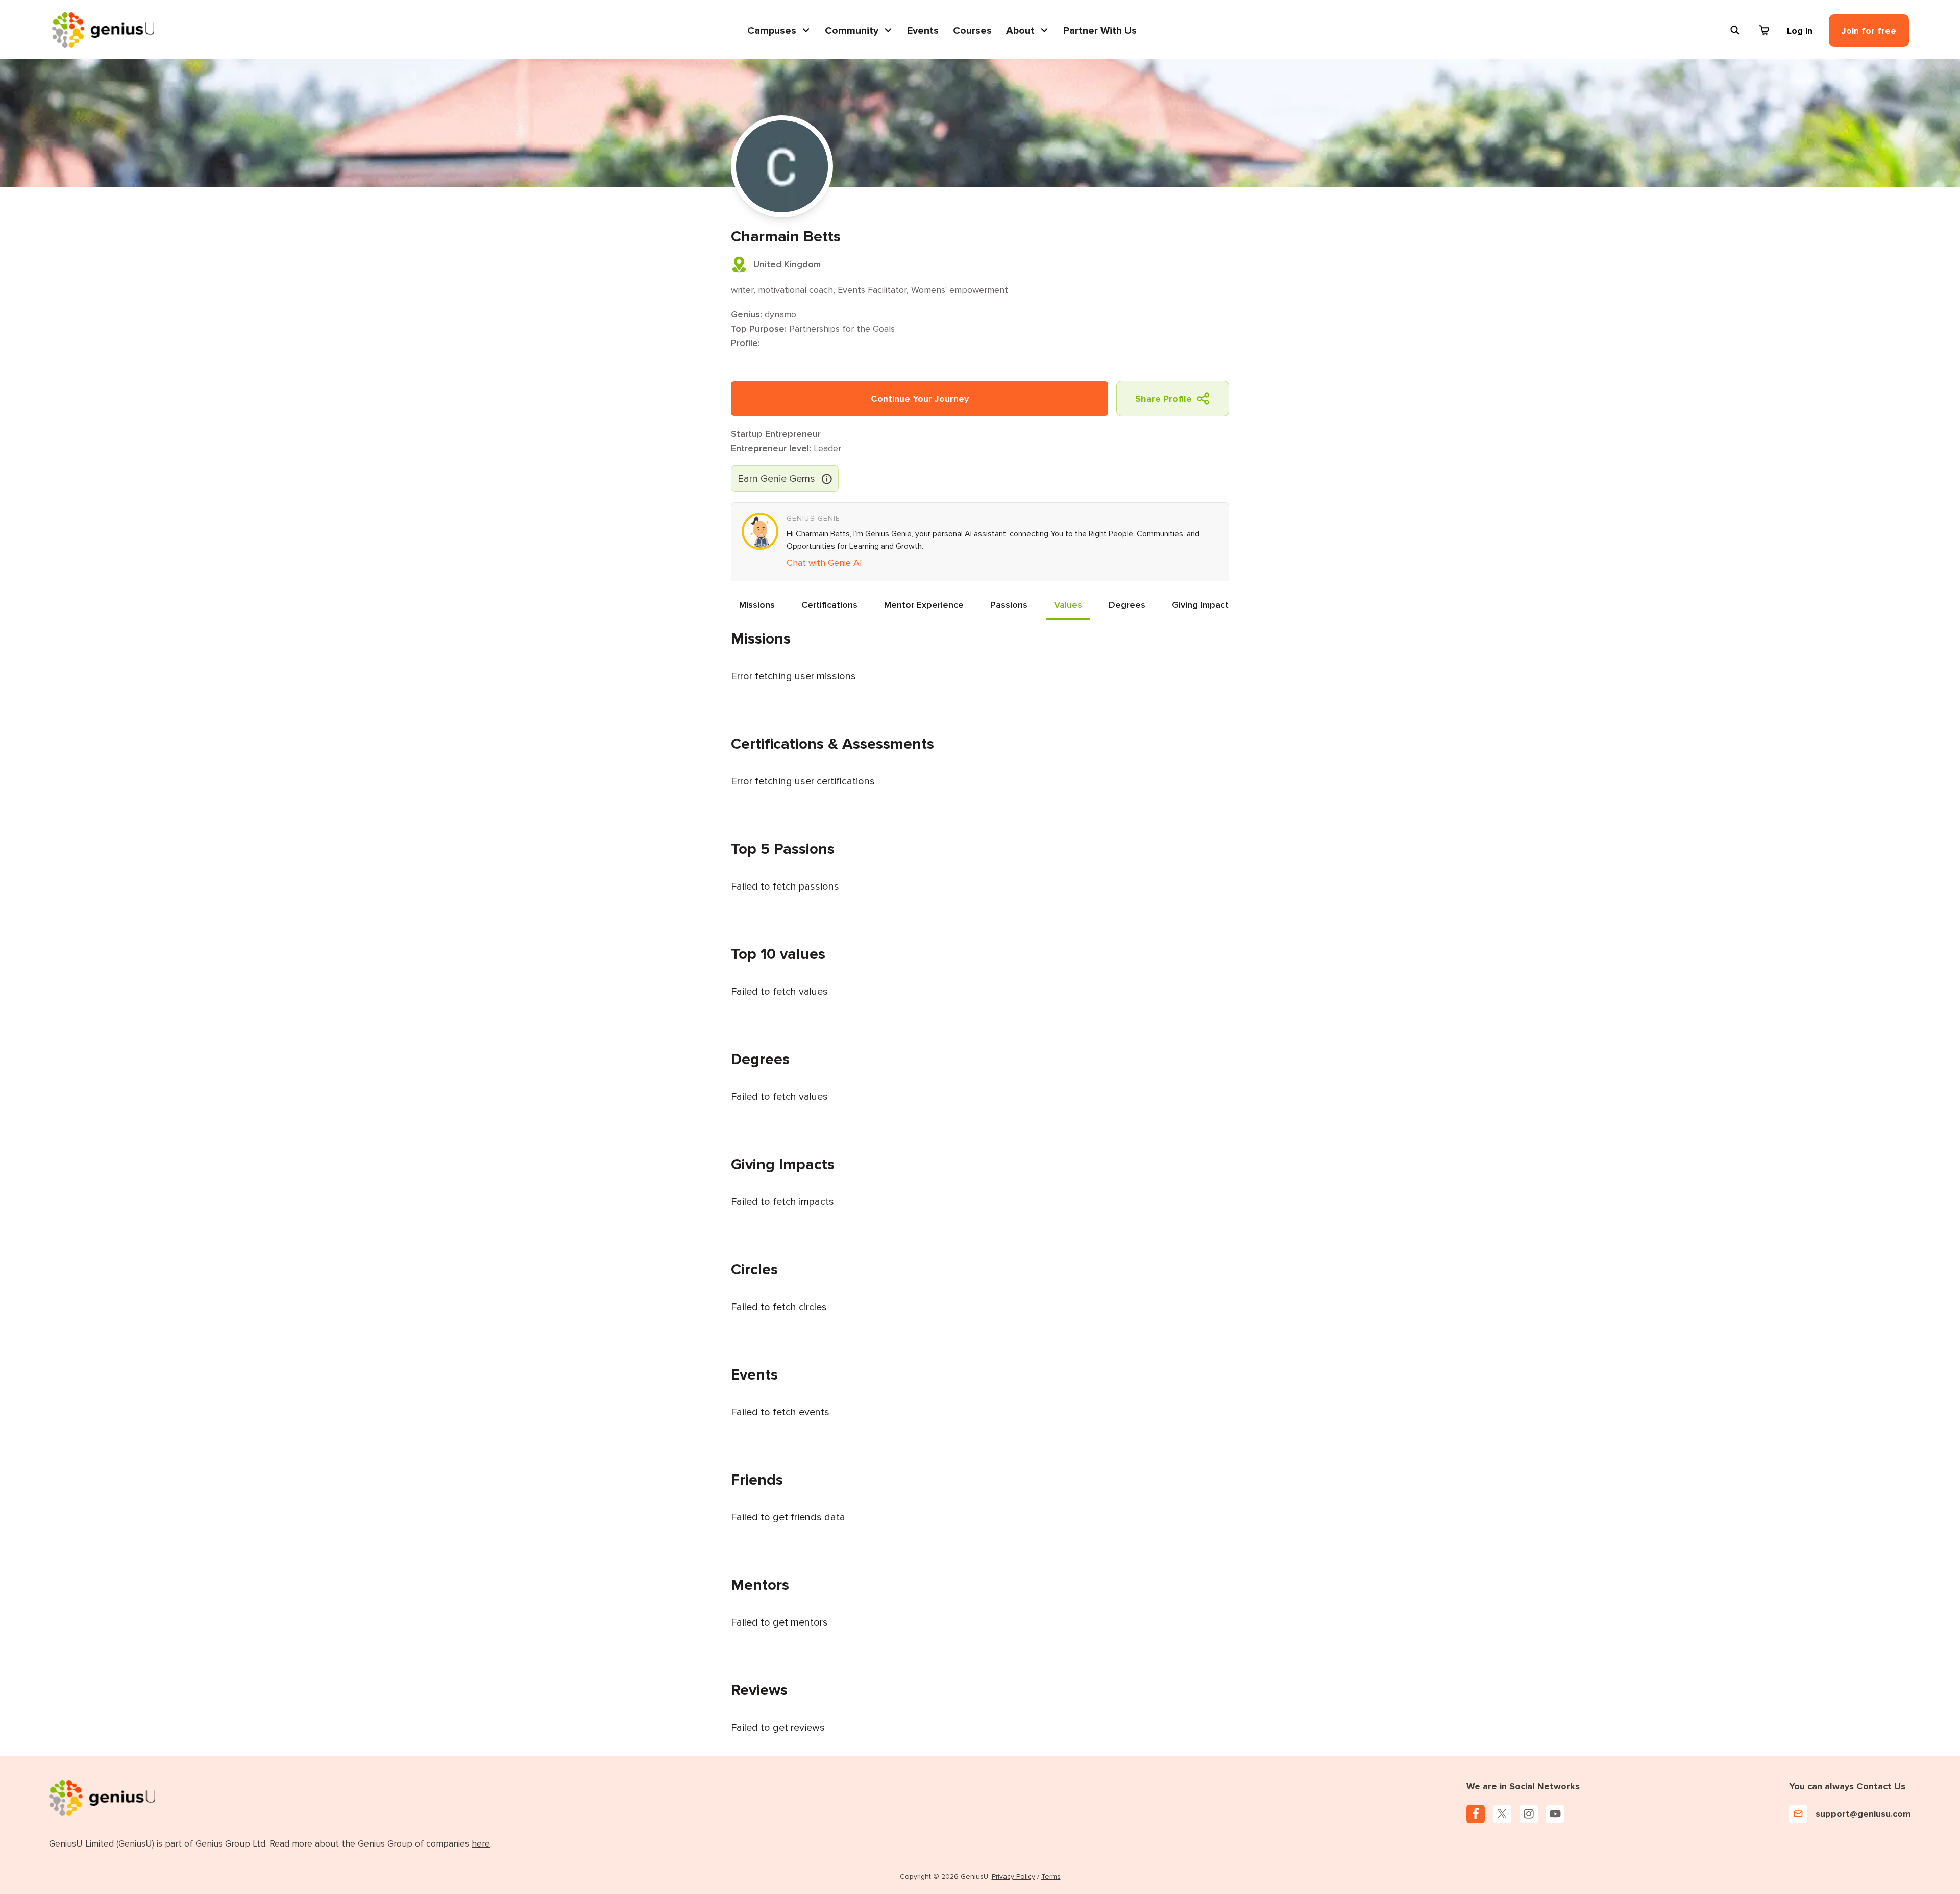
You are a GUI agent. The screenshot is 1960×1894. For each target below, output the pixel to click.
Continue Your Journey (920, 399)
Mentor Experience (924, 605)
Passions (1009, 605)
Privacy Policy (1013, 1876)
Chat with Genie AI (824, 563)
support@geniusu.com (1863, 1814)
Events (923, 31)
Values (1068, 605)
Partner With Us (1100, 31)
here (481, 1843)
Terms (1051, 1876)
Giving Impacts (1203, 605)
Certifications (829, 605)
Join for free (1869, 31)
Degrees (1127, 605)
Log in (1800, 31)
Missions (757, 605)
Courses (972, 31)
